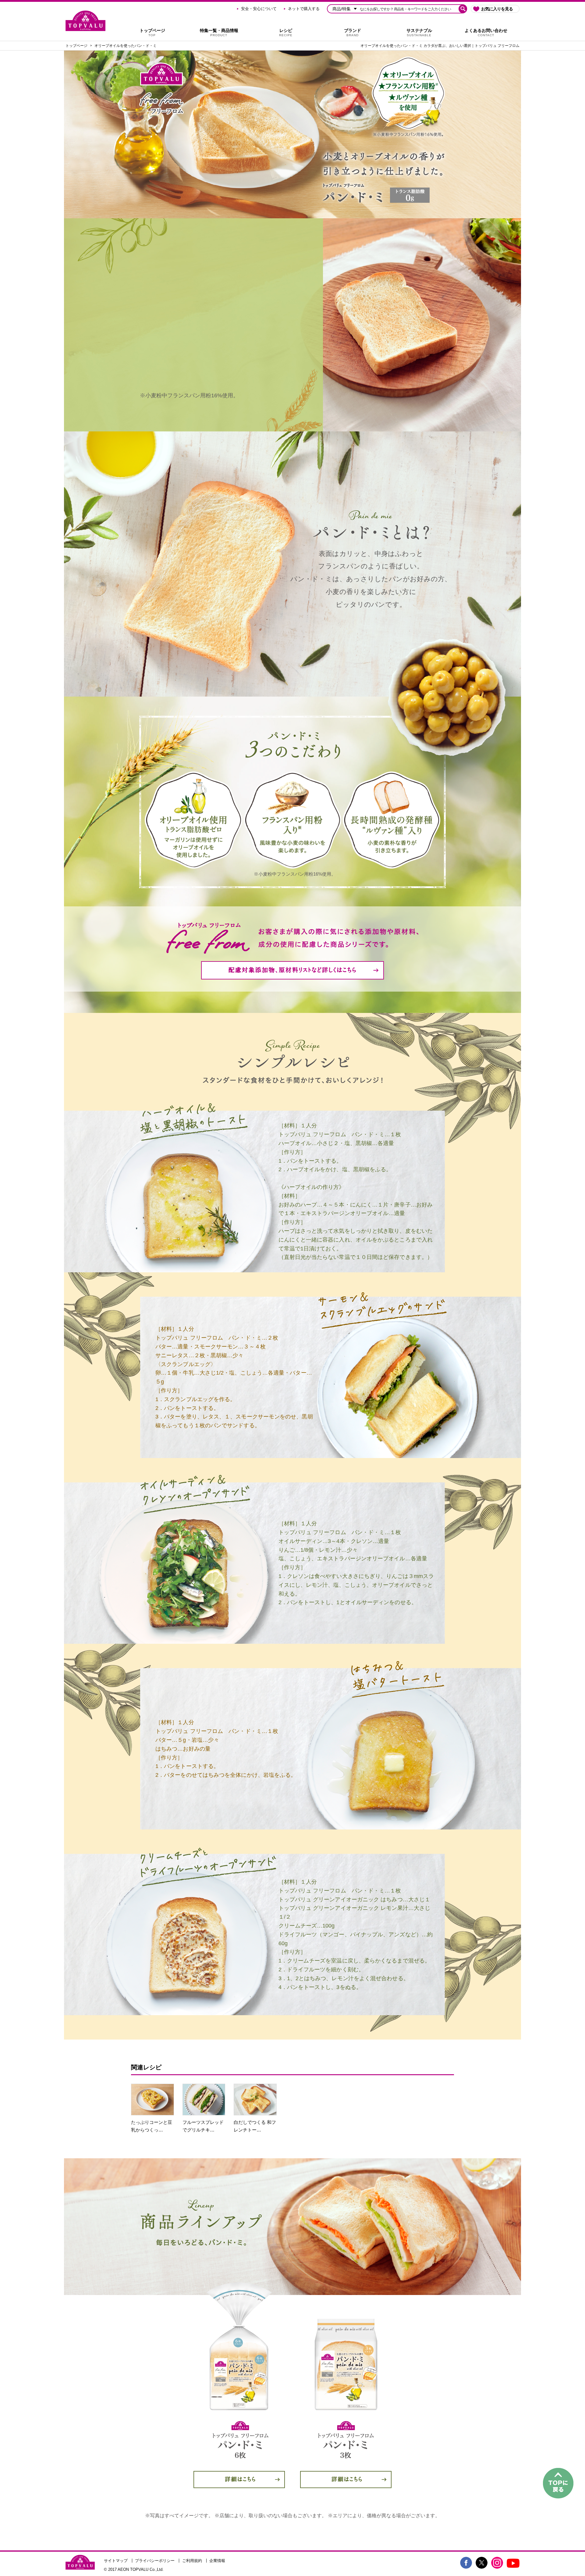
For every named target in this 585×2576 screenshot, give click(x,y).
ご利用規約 (192, 2561)
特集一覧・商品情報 (219, 32)
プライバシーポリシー (155, 2561)
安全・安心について (259, 9)
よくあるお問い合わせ (486, 32)
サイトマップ (116, 2561)
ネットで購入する (304, 9)
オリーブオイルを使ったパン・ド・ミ (126, 46)
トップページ (152, 32)
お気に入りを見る (497, 9)
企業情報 (217, 2561)
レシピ (286, 32)
